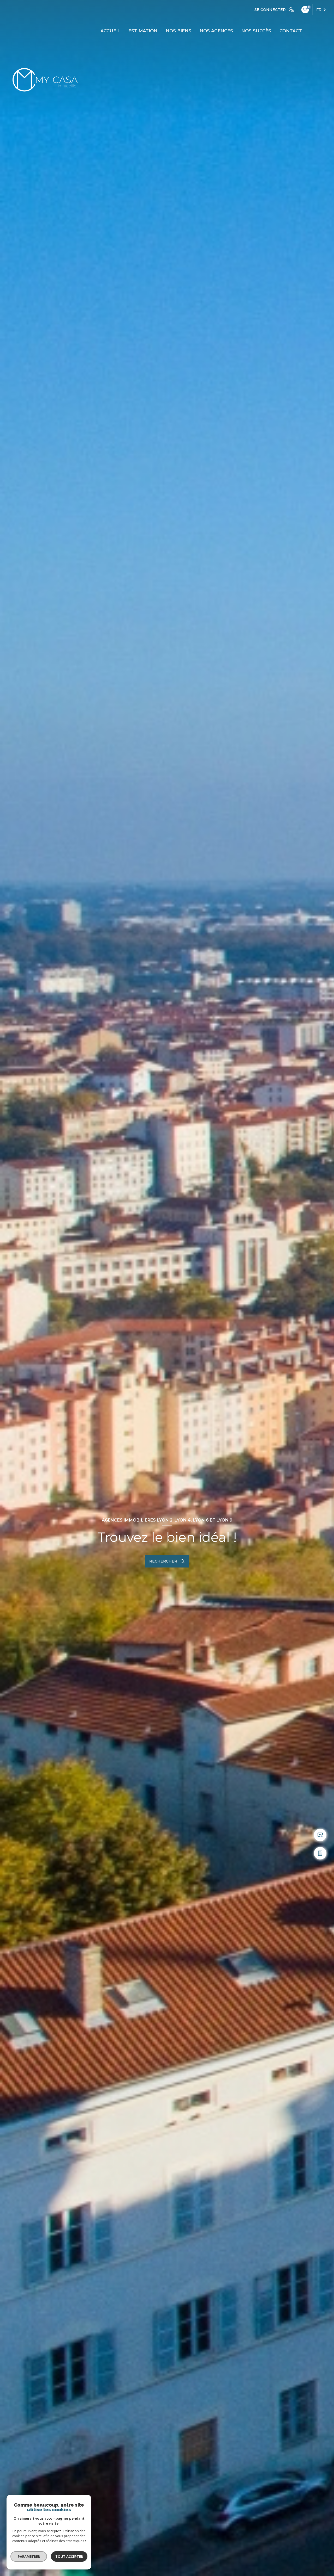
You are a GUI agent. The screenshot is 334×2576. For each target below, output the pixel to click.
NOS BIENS (178, 31)
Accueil (110, 31)
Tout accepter (69, 2556)
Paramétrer (29, 2556)
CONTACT (291, 31)
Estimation (143, 31)
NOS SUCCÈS (256, 31)
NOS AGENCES (216, 31)
